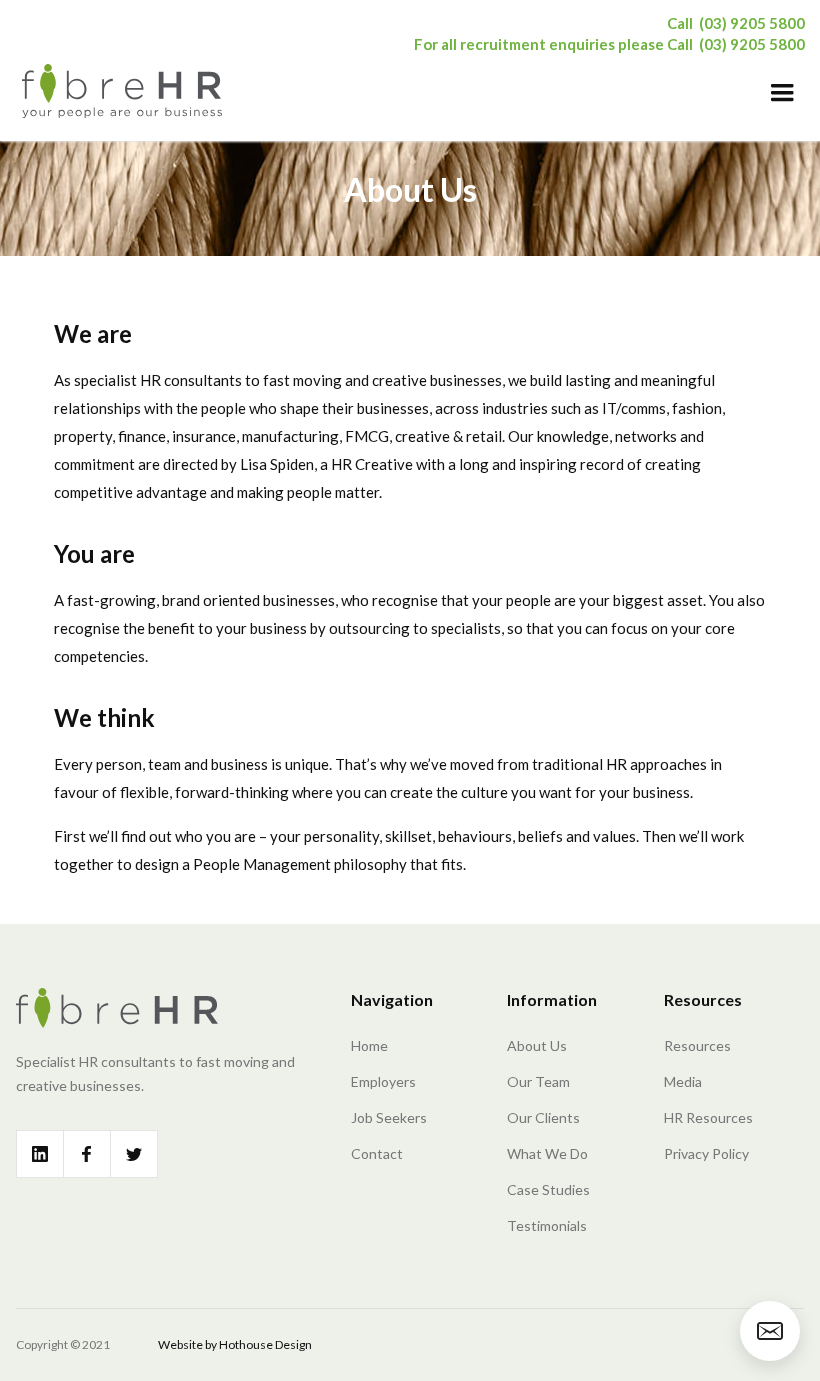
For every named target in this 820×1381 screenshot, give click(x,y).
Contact (377, 1153)
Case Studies (548, 1189)
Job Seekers (389, 1117)
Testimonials (547, 1225)
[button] (782, 93)
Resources (697, 1045)
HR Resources (708, 1117)
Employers (383, 1081)
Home (369, 1045)
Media (683, 1081)
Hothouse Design (265, 1344)
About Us (537, 1045)
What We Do (547, 1153)
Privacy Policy (706, 1153)
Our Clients (543, 1117)
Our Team (538, 1081)
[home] (122, 90)
